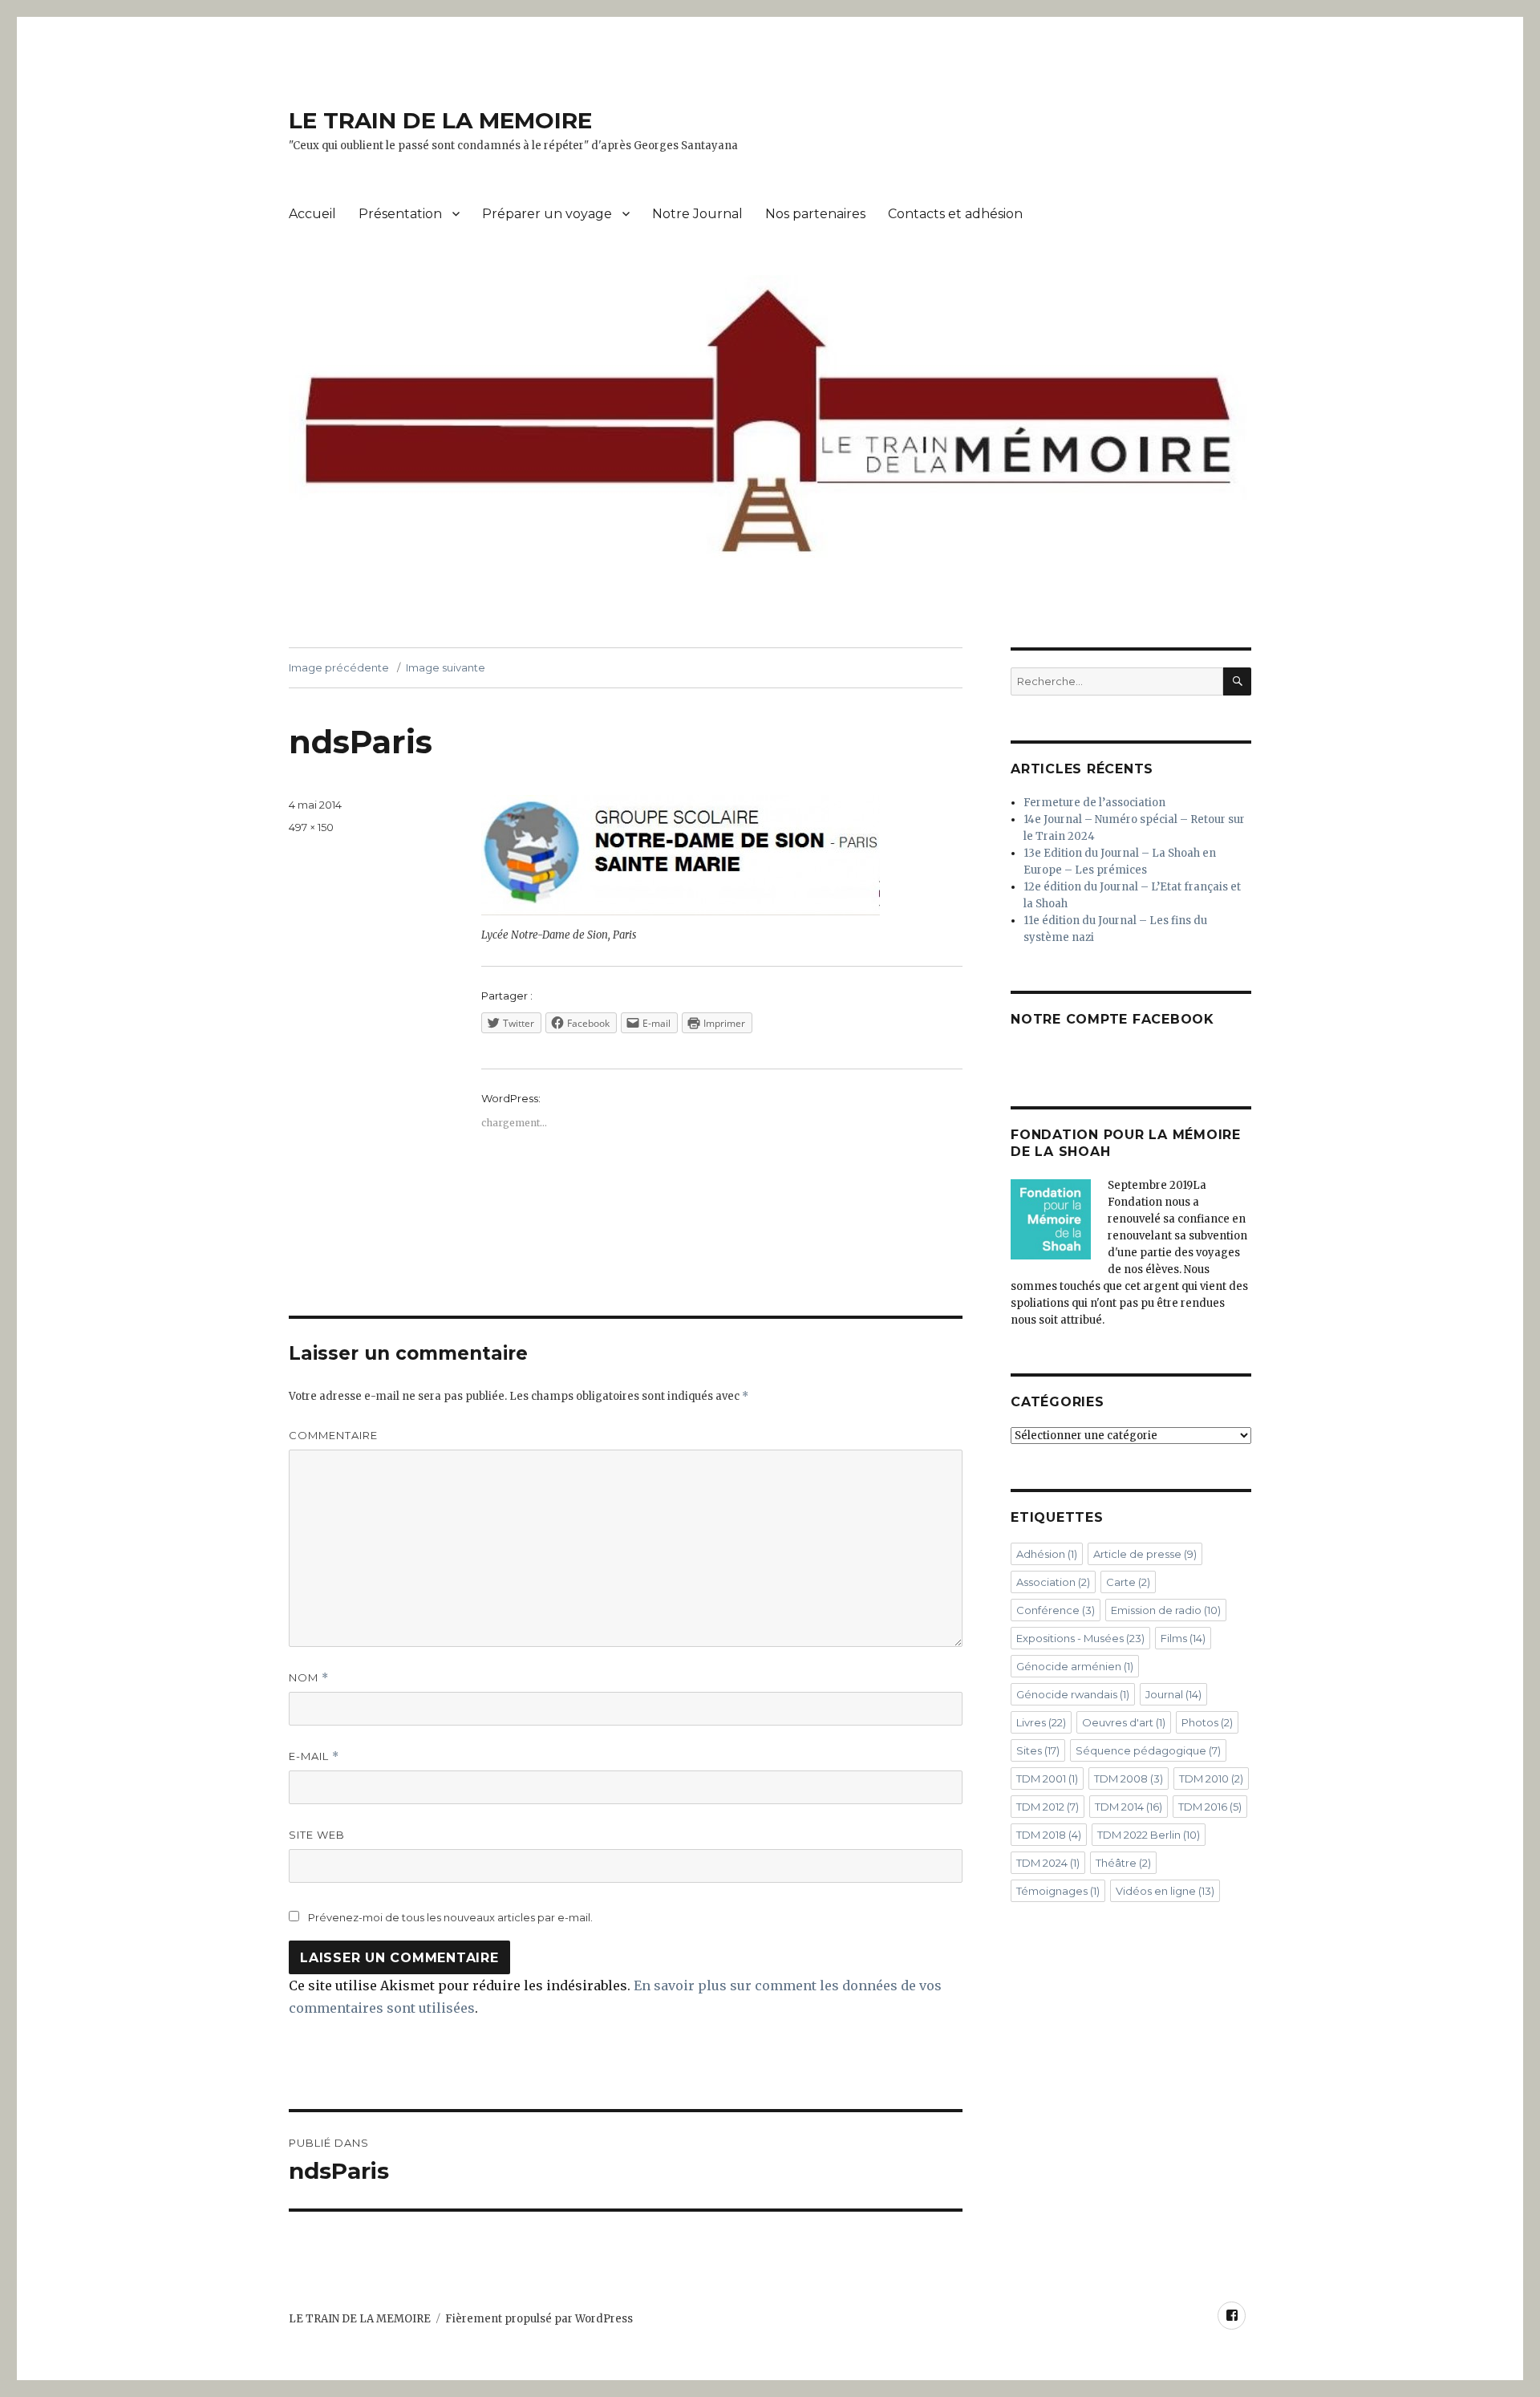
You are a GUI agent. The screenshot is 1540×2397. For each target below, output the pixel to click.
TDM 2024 (1048, 1863)
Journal (1173, 1694)
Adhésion (1047, 1554)
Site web (317, 1835)
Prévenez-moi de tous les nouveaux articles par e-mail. (450, 1917)
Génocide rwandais (1073, 1694)
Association (1053, 1582)
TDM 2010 (1211, 1778)
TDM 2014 (1129, 1807)
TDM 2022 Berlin (1149, 1835)
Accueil (312, 214)
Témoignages (1058, 1891)
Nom (309, 1678)
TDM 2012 (1048, 1807)
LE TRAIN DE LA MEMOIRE (440, 120)
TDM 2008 (1129, 1778)
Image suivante (446, 667)
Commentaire (333, 1435)
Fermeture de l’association (1094, 803)
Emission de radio (1166, 1610)
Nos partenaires (815, 214)
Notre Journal (697, 214)
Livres (1041, 1722)
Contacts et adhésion (955, 214)
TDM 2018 (1049, 1835)
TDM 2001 (1047, 1778)
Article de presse (1145, 1554)
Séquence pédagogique (1148, 1750)
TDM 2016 (1210, 1807)
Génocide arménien (1075, 1666)
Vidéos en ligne (1165, 1891)
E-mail (314, 1756)
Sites (1038, 1750)
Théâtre (1123, 1863)
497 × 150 (311, 827)
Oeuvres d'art (1124, 1722)
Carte (1128, 1582)
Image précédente (339, 667)
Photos (1207, 1722)
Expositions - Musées (1080, 1638)
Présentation (400, 214)
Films (1183, 1638)
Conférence (1056, 1610)
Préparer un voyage (547, 214)
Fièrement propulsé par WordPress (539, 2319)
